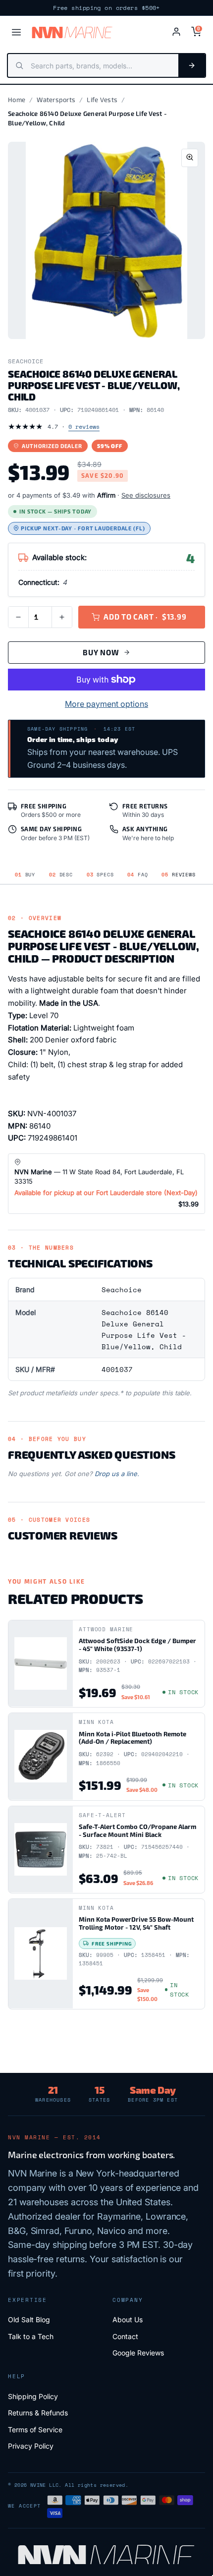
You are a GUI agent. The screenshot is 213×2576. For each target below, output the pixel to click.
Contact (125, 2336)
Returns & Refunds (38, 2413)
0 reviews (84, 427)
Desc (61, 875)
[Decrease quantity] (18, 617)
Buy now (101, 652)
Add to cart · (145, 617)
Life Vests (102, 100)
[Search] (192, 65)
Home (17, 100)
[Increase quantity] (62, 617)
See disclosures (146, 495)
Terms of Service (35, 2430)
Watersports (56, 100)
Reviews (178, 875)
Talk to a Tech (31, 2336)
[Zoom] (190, 158)
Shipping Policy (33, 2396)
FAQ (137, 875)
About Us (128, 2319)
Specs (100, 875)
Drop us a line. (117, 1474)
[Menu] (16, 32)
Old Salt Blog (29, 2319)
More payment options (106, 704)
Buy (25, 875)
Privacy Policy (31, 2446)
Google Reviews (138, 2353)
